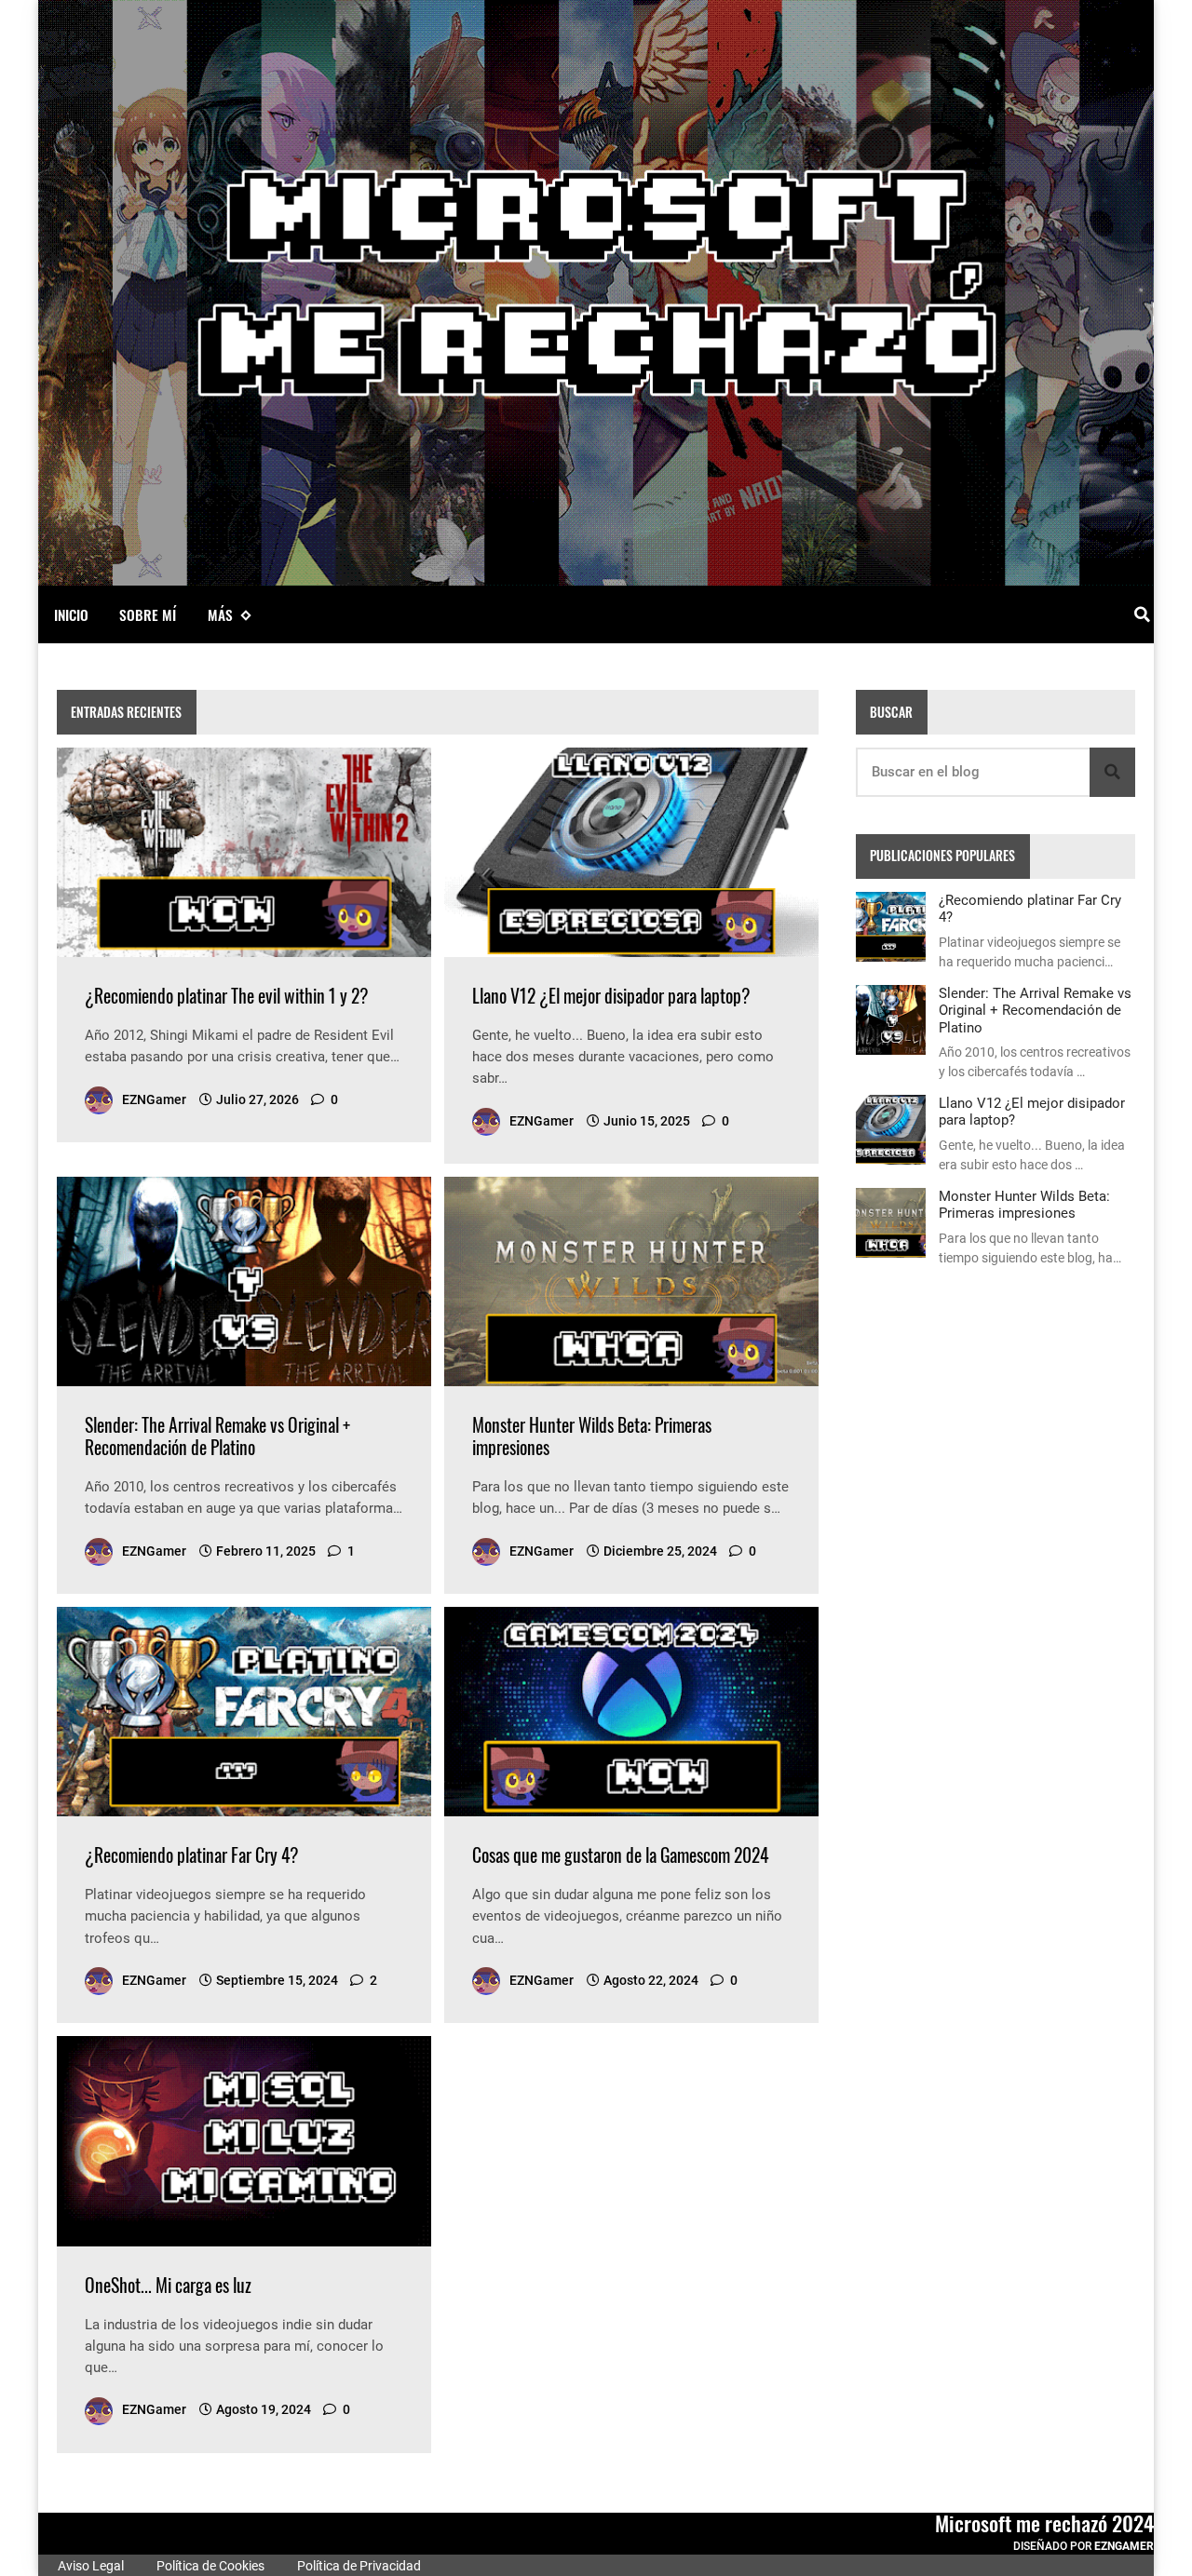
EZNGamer (1124, 2546)
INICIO (71, 614)
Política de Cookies (209, 2566)
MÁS (220, 614)
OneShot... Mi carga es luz (168, 2285)
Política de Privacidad (358, 2566)
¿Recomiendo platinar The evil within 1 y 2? (227, 996)
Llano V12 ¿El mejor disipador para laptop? (611, 996)
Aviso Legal (89, 2566)
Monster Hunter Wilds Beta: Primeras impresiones (592, 1436)
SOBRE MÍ (148, 614)
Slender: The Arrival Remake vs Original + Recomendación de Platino (217, 1436)
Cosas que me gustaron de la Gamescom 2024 (620, 1855)
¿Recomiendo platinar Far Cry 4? (192, 1855)
